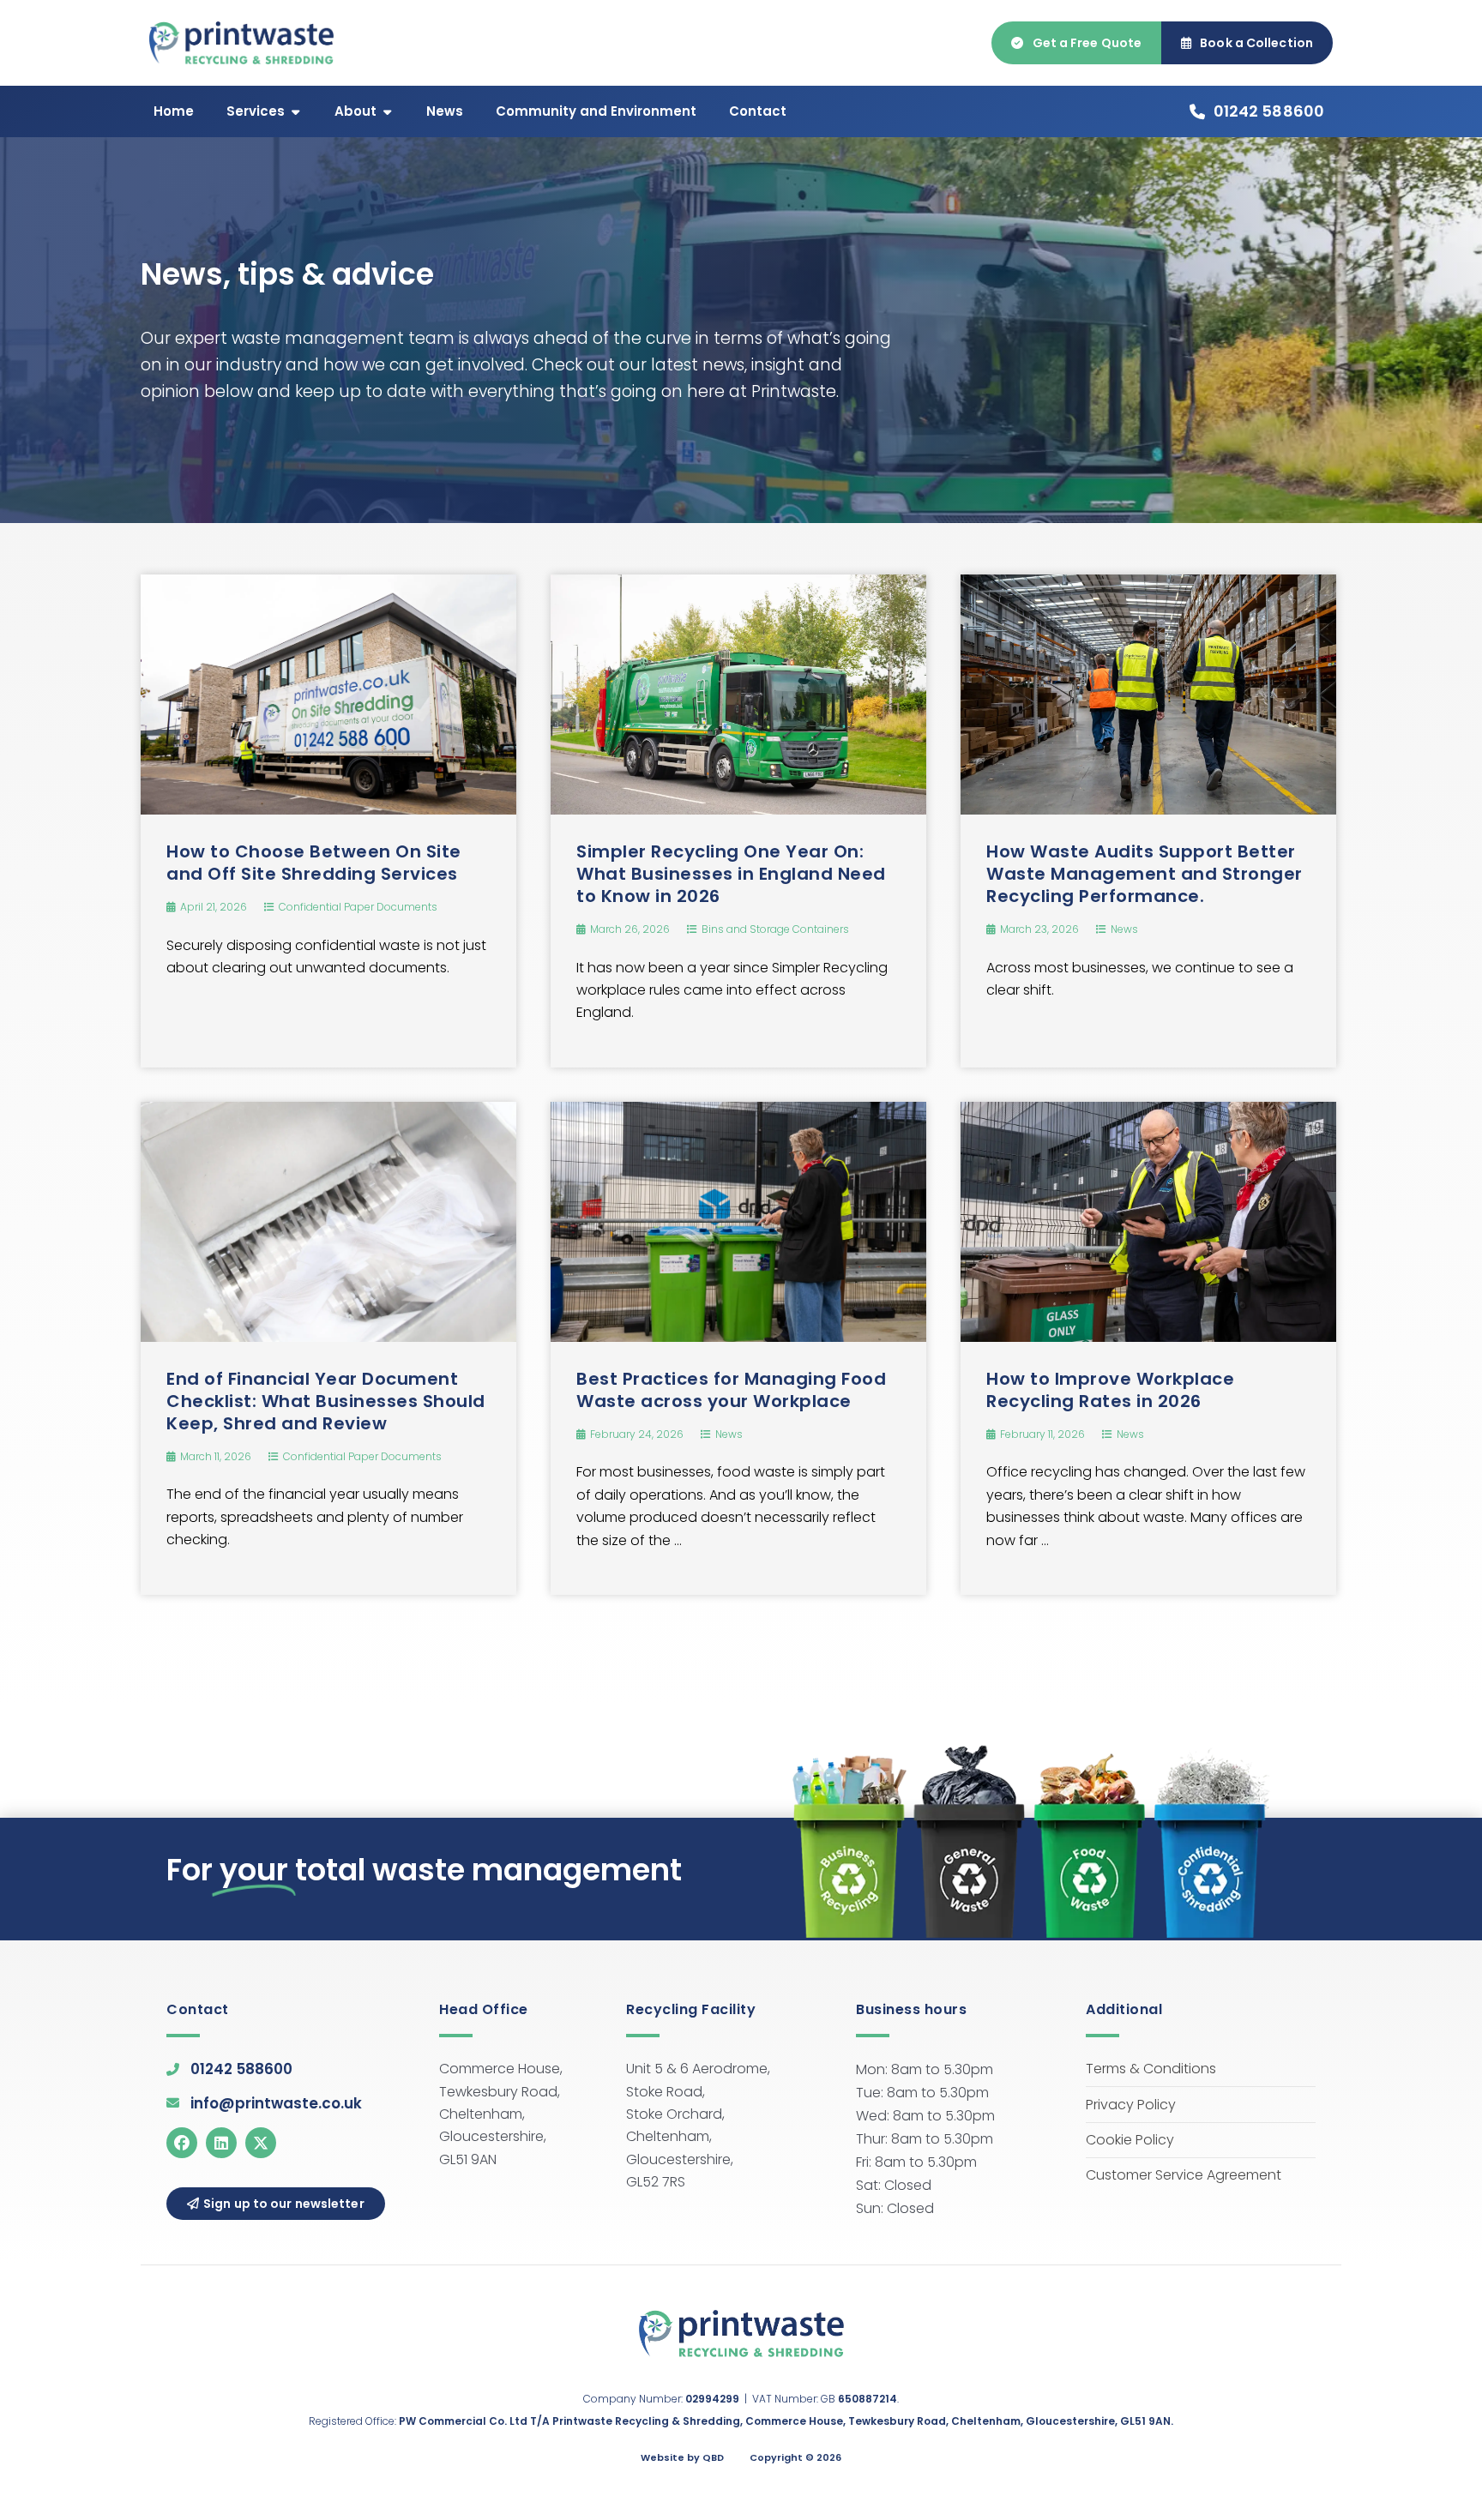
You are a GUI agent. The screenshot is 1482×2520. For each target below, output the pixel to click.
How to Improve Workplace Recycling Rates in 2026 (1110, 1390)
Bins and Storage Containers (775, 929)
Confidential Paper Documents (358, 907)
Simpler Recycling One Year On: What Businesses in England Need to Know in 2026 (731, 874)
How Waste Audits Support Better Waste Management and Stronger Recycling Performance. (1145, 874)
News (1124, 929)
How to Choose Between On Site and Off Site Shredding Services (314, 863)
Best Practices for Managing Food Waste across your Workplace (731, 1390)
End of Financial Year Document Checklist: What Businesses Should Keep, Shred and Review (326, 1401)
